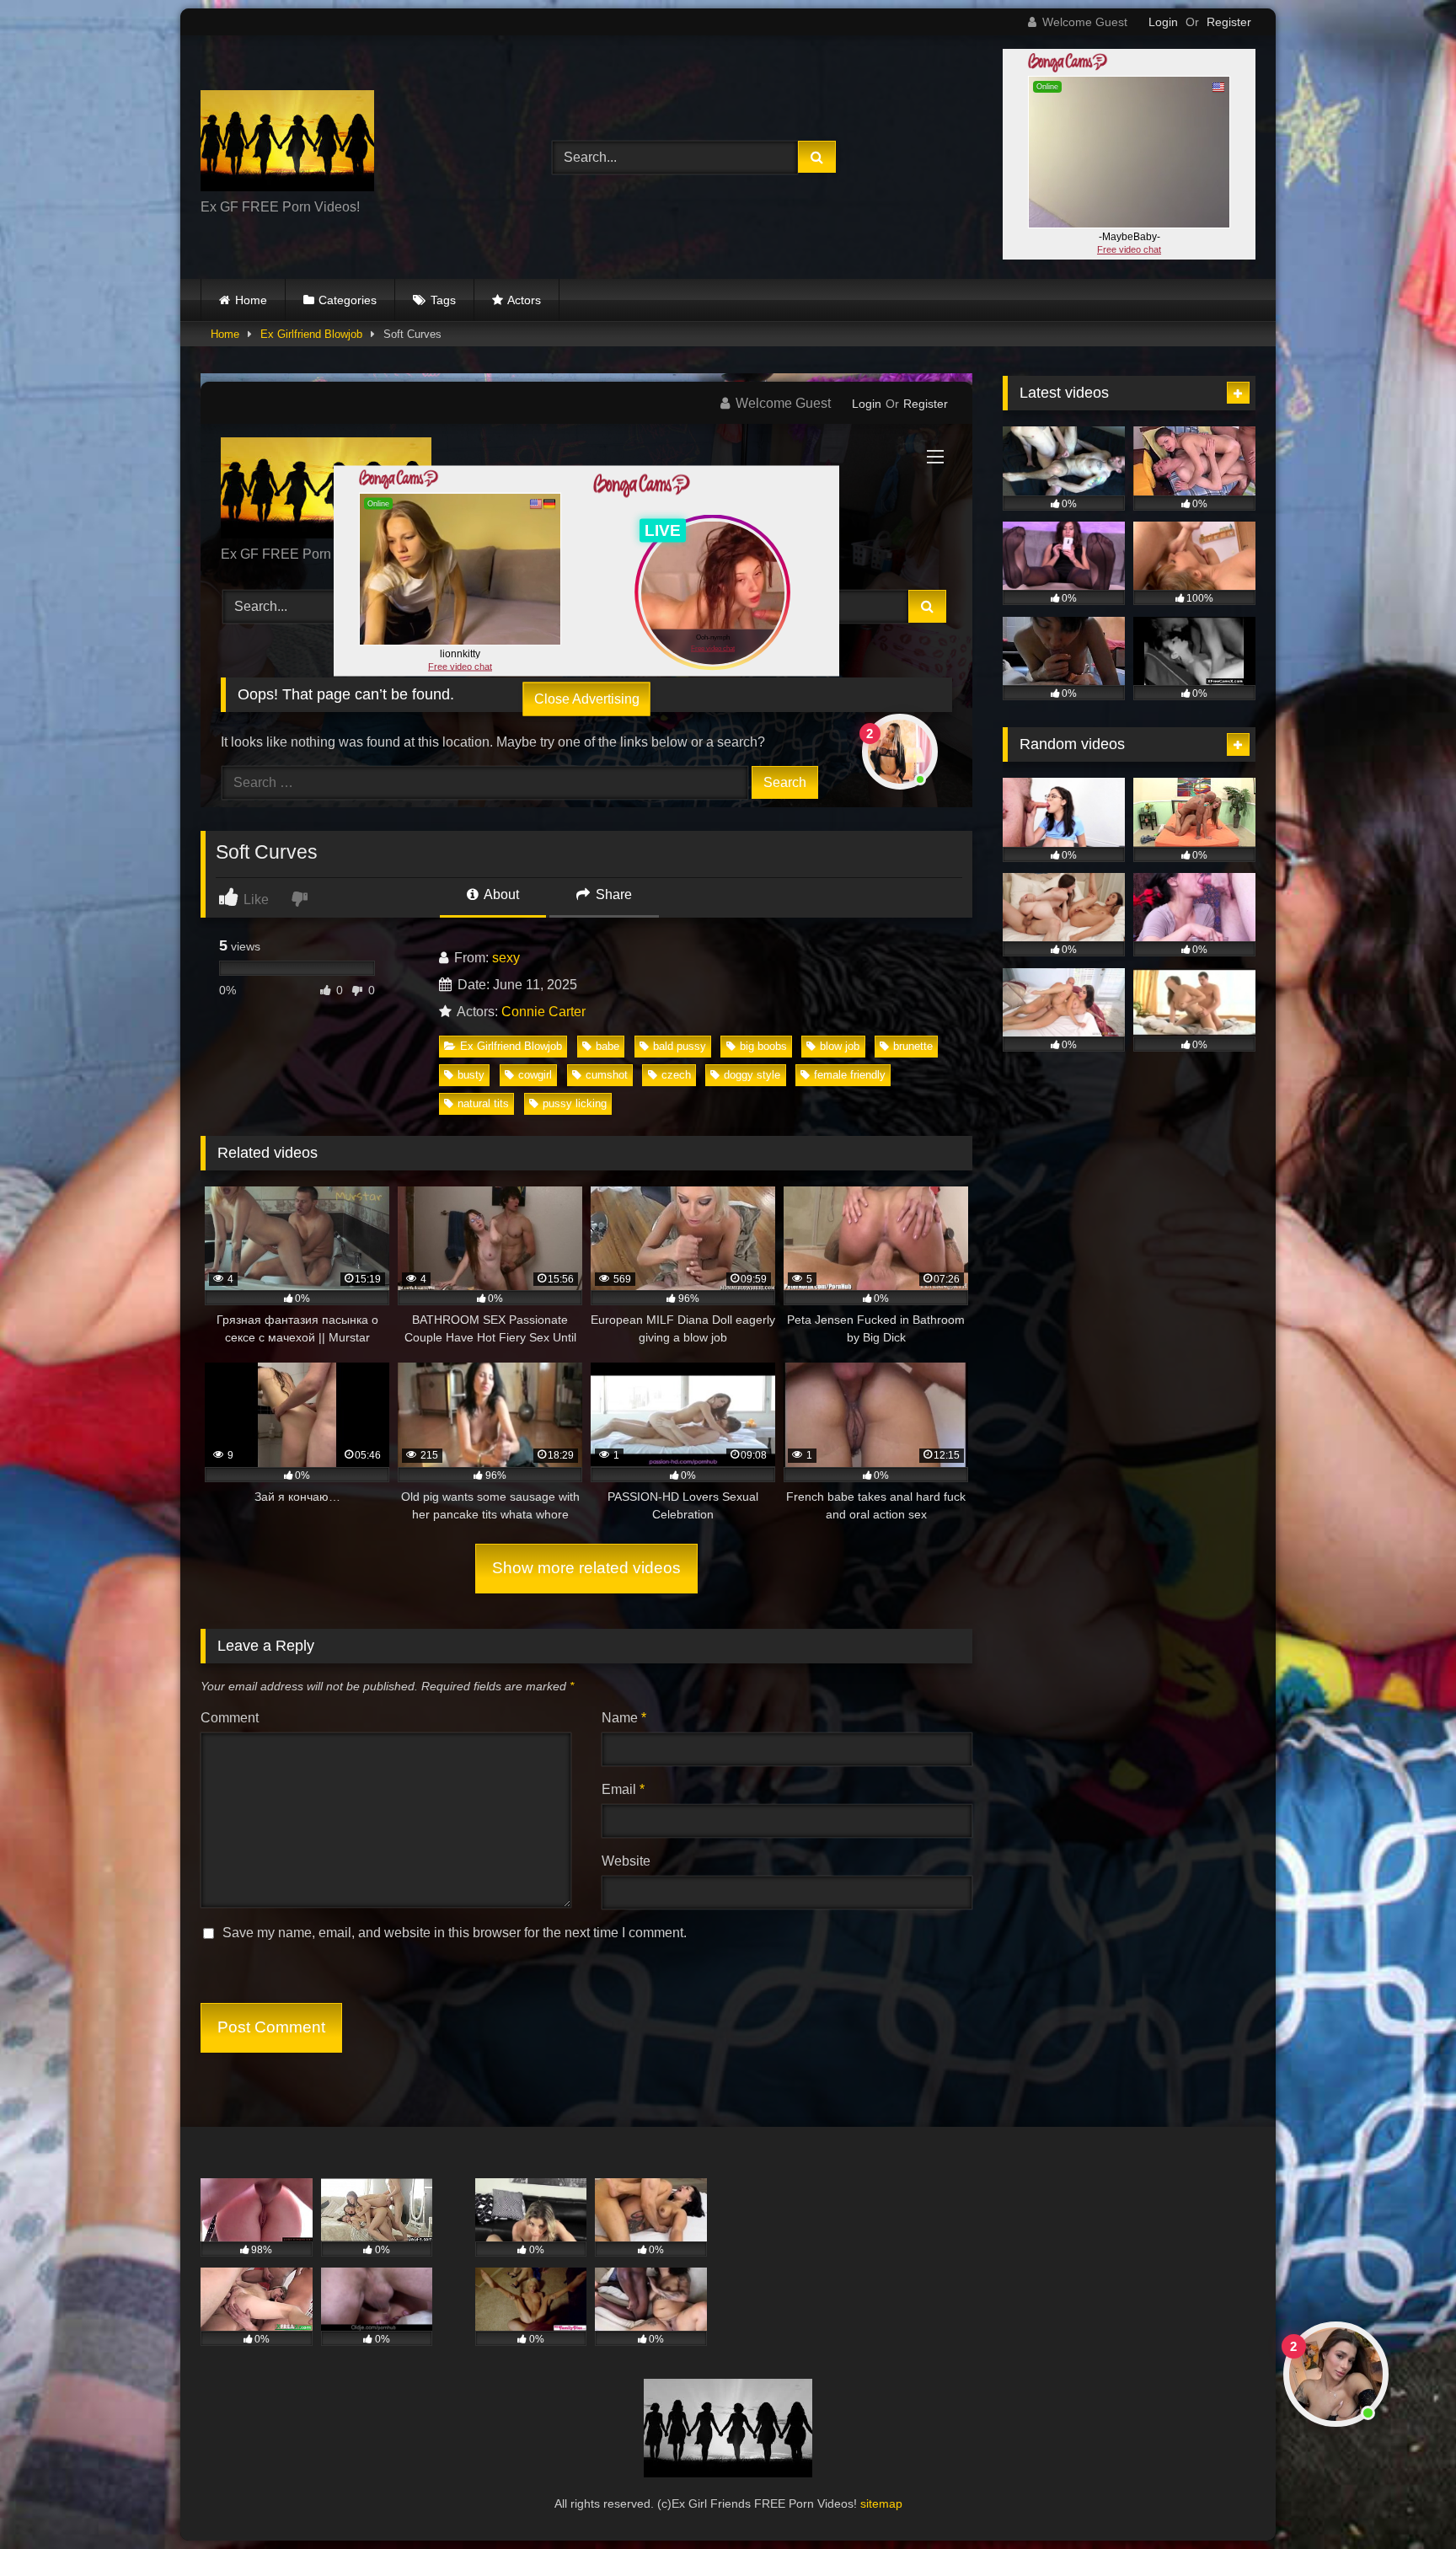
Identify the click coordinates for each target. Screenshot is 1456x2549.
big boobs (763, 1046)
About (500, 894)
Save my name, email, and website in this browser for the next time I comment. (455, 1933)
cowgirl (535, 1075)
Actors (524, 300)
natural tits (483, 1103)
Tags (443, 300)
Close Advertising (587, 698)
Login (1163, 22)
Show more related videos (586, 1568)
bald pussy (680, 1046)
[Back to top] (1404, 2499)
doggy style (752, 1075)
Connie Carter (543, 1012)
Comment (230, 1718)
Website (626, 1861)
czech (676, 1075)
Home (251, 300)
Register (1229, 22)
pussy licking (575, 1103)
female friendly (850, 1075)
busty (471, 1075)
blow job (840, 1046)
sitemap (881, 2503)
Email (623, 1789)
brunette (913, 1046)
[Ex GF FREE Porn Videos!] (287, 144)
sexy (506, 958)
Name (624, 1718)
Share (612, 894)
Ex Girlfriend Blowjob (311, 334)
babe (608, 1046)
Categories (348, 300)
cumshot (607, 1075)
